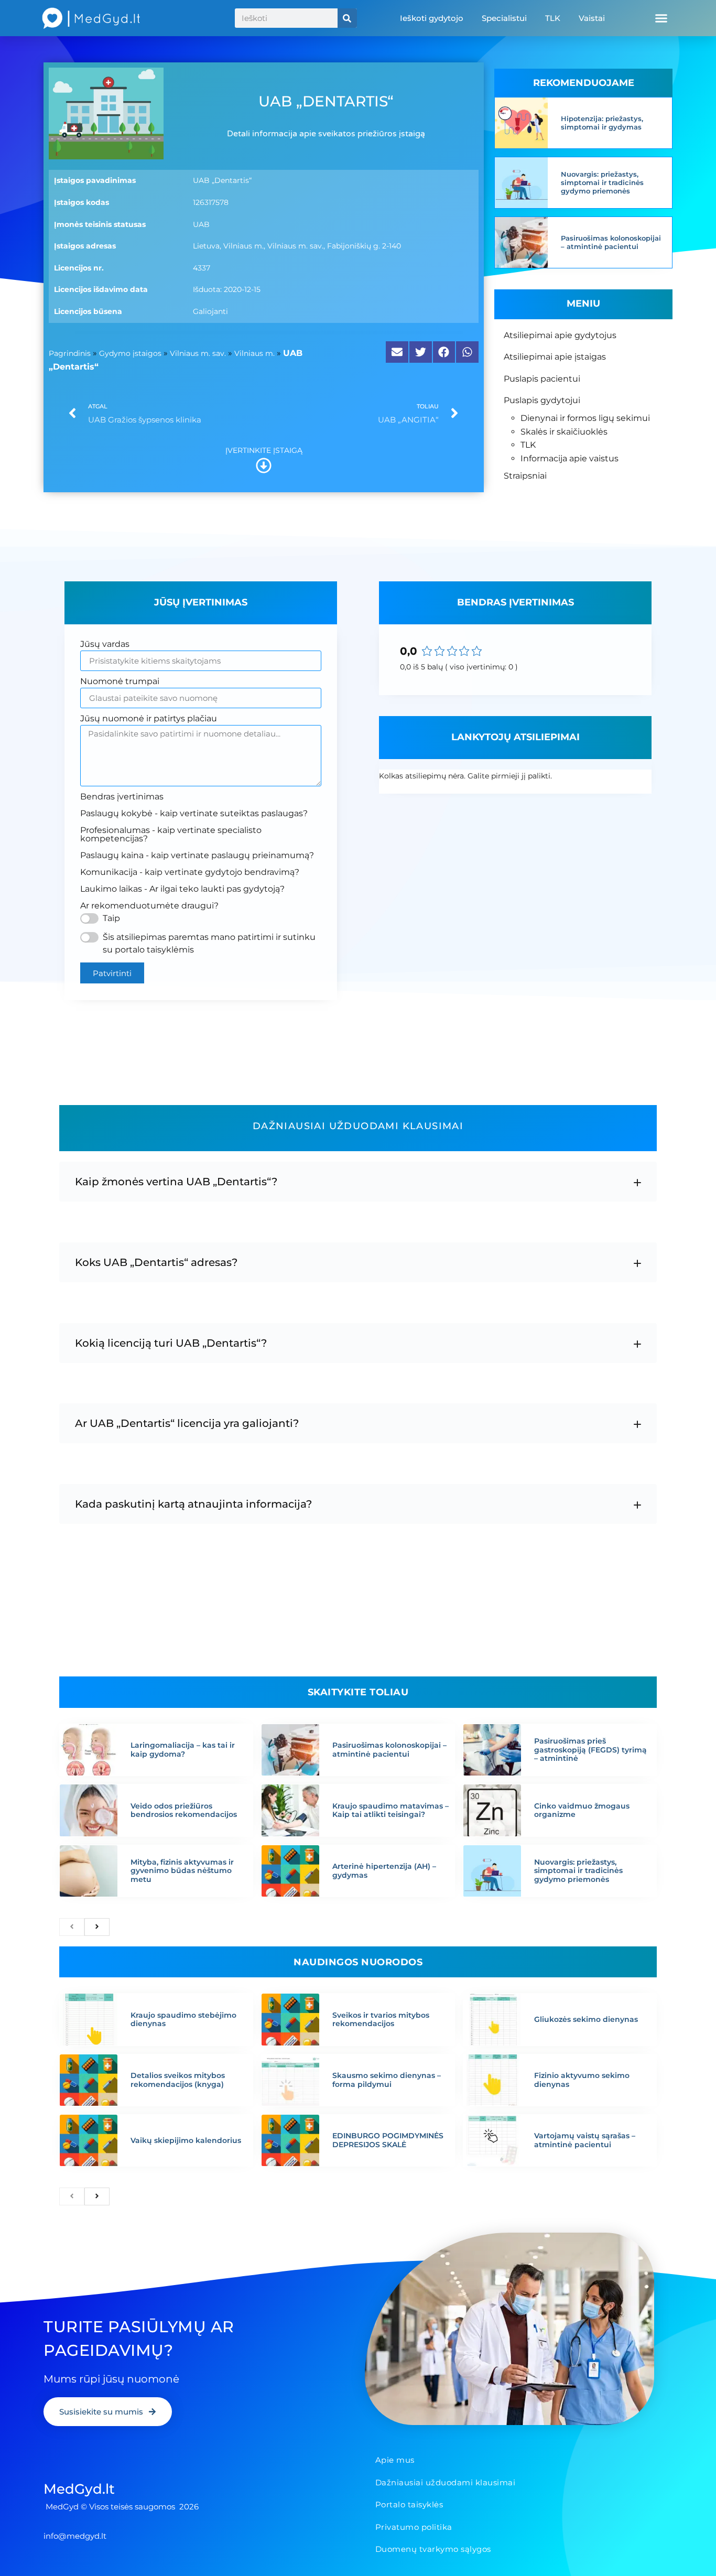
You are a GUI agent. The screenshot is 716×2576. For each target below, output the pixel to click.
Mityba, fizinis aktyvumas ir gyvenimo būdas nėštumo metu (182, 1871)
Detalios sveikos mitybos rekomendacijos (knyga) (178, 2080)
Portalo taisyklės (409, 2504)
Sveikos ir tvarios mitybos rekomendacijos (381, 2020)
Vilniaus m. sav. (198, 353)
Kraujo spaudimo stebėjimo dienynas (183, 2020)
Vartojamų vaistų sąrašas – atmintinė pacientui (585, 2140)
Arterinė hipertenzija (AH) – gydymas (384, 1871)
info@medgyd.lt (75, 2536)
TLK (553, 18)
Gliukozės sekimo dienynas (586, 2019)
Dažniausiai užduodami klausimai (446, 2482)
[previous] (72, 1927)
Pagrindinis (70, 353)
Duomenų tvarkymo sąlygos (433, 2549)
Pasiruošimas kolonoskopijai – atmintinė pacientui (611, 242)
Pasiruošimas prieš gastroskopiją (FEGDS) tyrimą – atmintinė (590, 1750)
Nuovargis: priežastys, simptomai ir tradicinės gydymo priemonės (602, 182)
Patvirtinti (112, 973)
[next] (97, 1927)
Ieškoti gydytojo (432, 18)
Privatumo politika (414, 2527)
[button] (661, 18)
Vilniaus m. (254, 353)
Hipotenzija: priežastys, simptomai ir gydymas (602, 123)
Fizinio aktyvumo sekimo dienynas (582, 2080)
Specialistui (504, 18)
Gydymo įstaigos (130, 353)
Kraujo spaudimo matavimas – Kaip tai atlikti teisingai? (390, 1810)
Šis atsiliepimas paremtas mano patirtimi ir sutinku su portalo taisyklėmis (209, 943)
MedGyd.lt (79, 2489)
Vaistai (592, 18)
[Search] (347, 18)
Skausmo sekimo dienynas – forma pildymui (387, 2080)
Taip (111, 918)
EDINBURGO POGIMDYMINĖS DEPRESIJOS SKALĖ (388, 2140)
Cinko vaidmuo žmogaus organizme (582, 1810)
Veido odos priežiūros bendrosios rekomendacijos (184, 1810)
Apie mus (395, 2460)
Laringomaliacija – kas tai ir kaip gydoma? (183, 1750)
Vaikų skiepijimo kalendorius (186, 2140)
